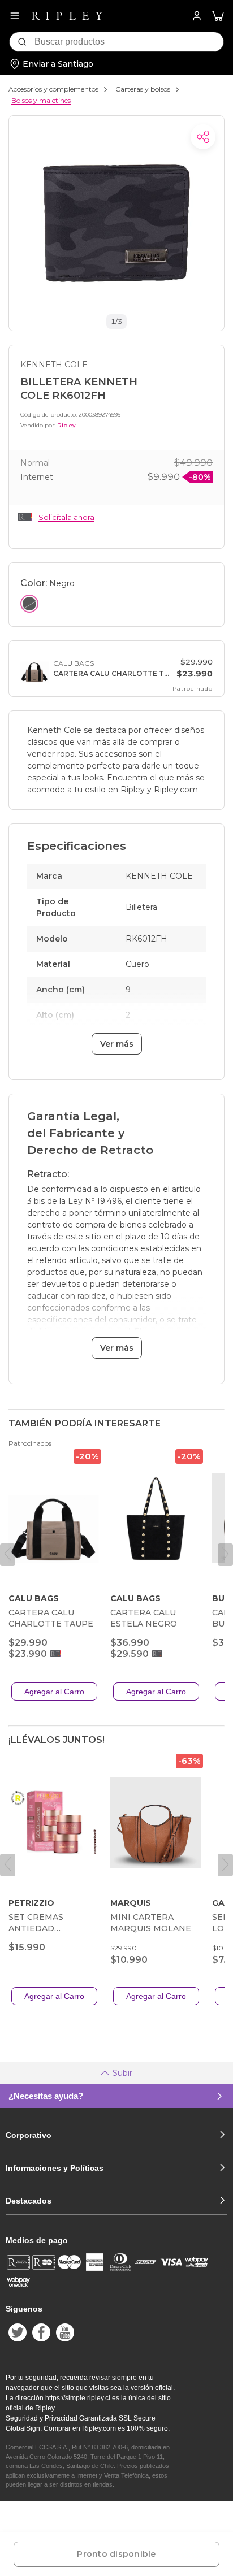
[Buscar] (22, 42)
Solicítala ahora (66, 517)
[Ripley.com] (67, 16)
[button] (218, 16)
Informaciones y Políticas (55, 2168)
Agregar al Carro (54, 1692)
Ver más (117, 1044)
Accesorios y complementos (53, 89)
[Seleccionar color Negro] (29, 604)
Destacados (29, 2201)
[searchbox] (129, 42)
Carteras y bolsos (143, 89)
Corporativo (29, 2135)
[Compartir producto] (203, 137)
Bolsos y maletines (41, 100)
